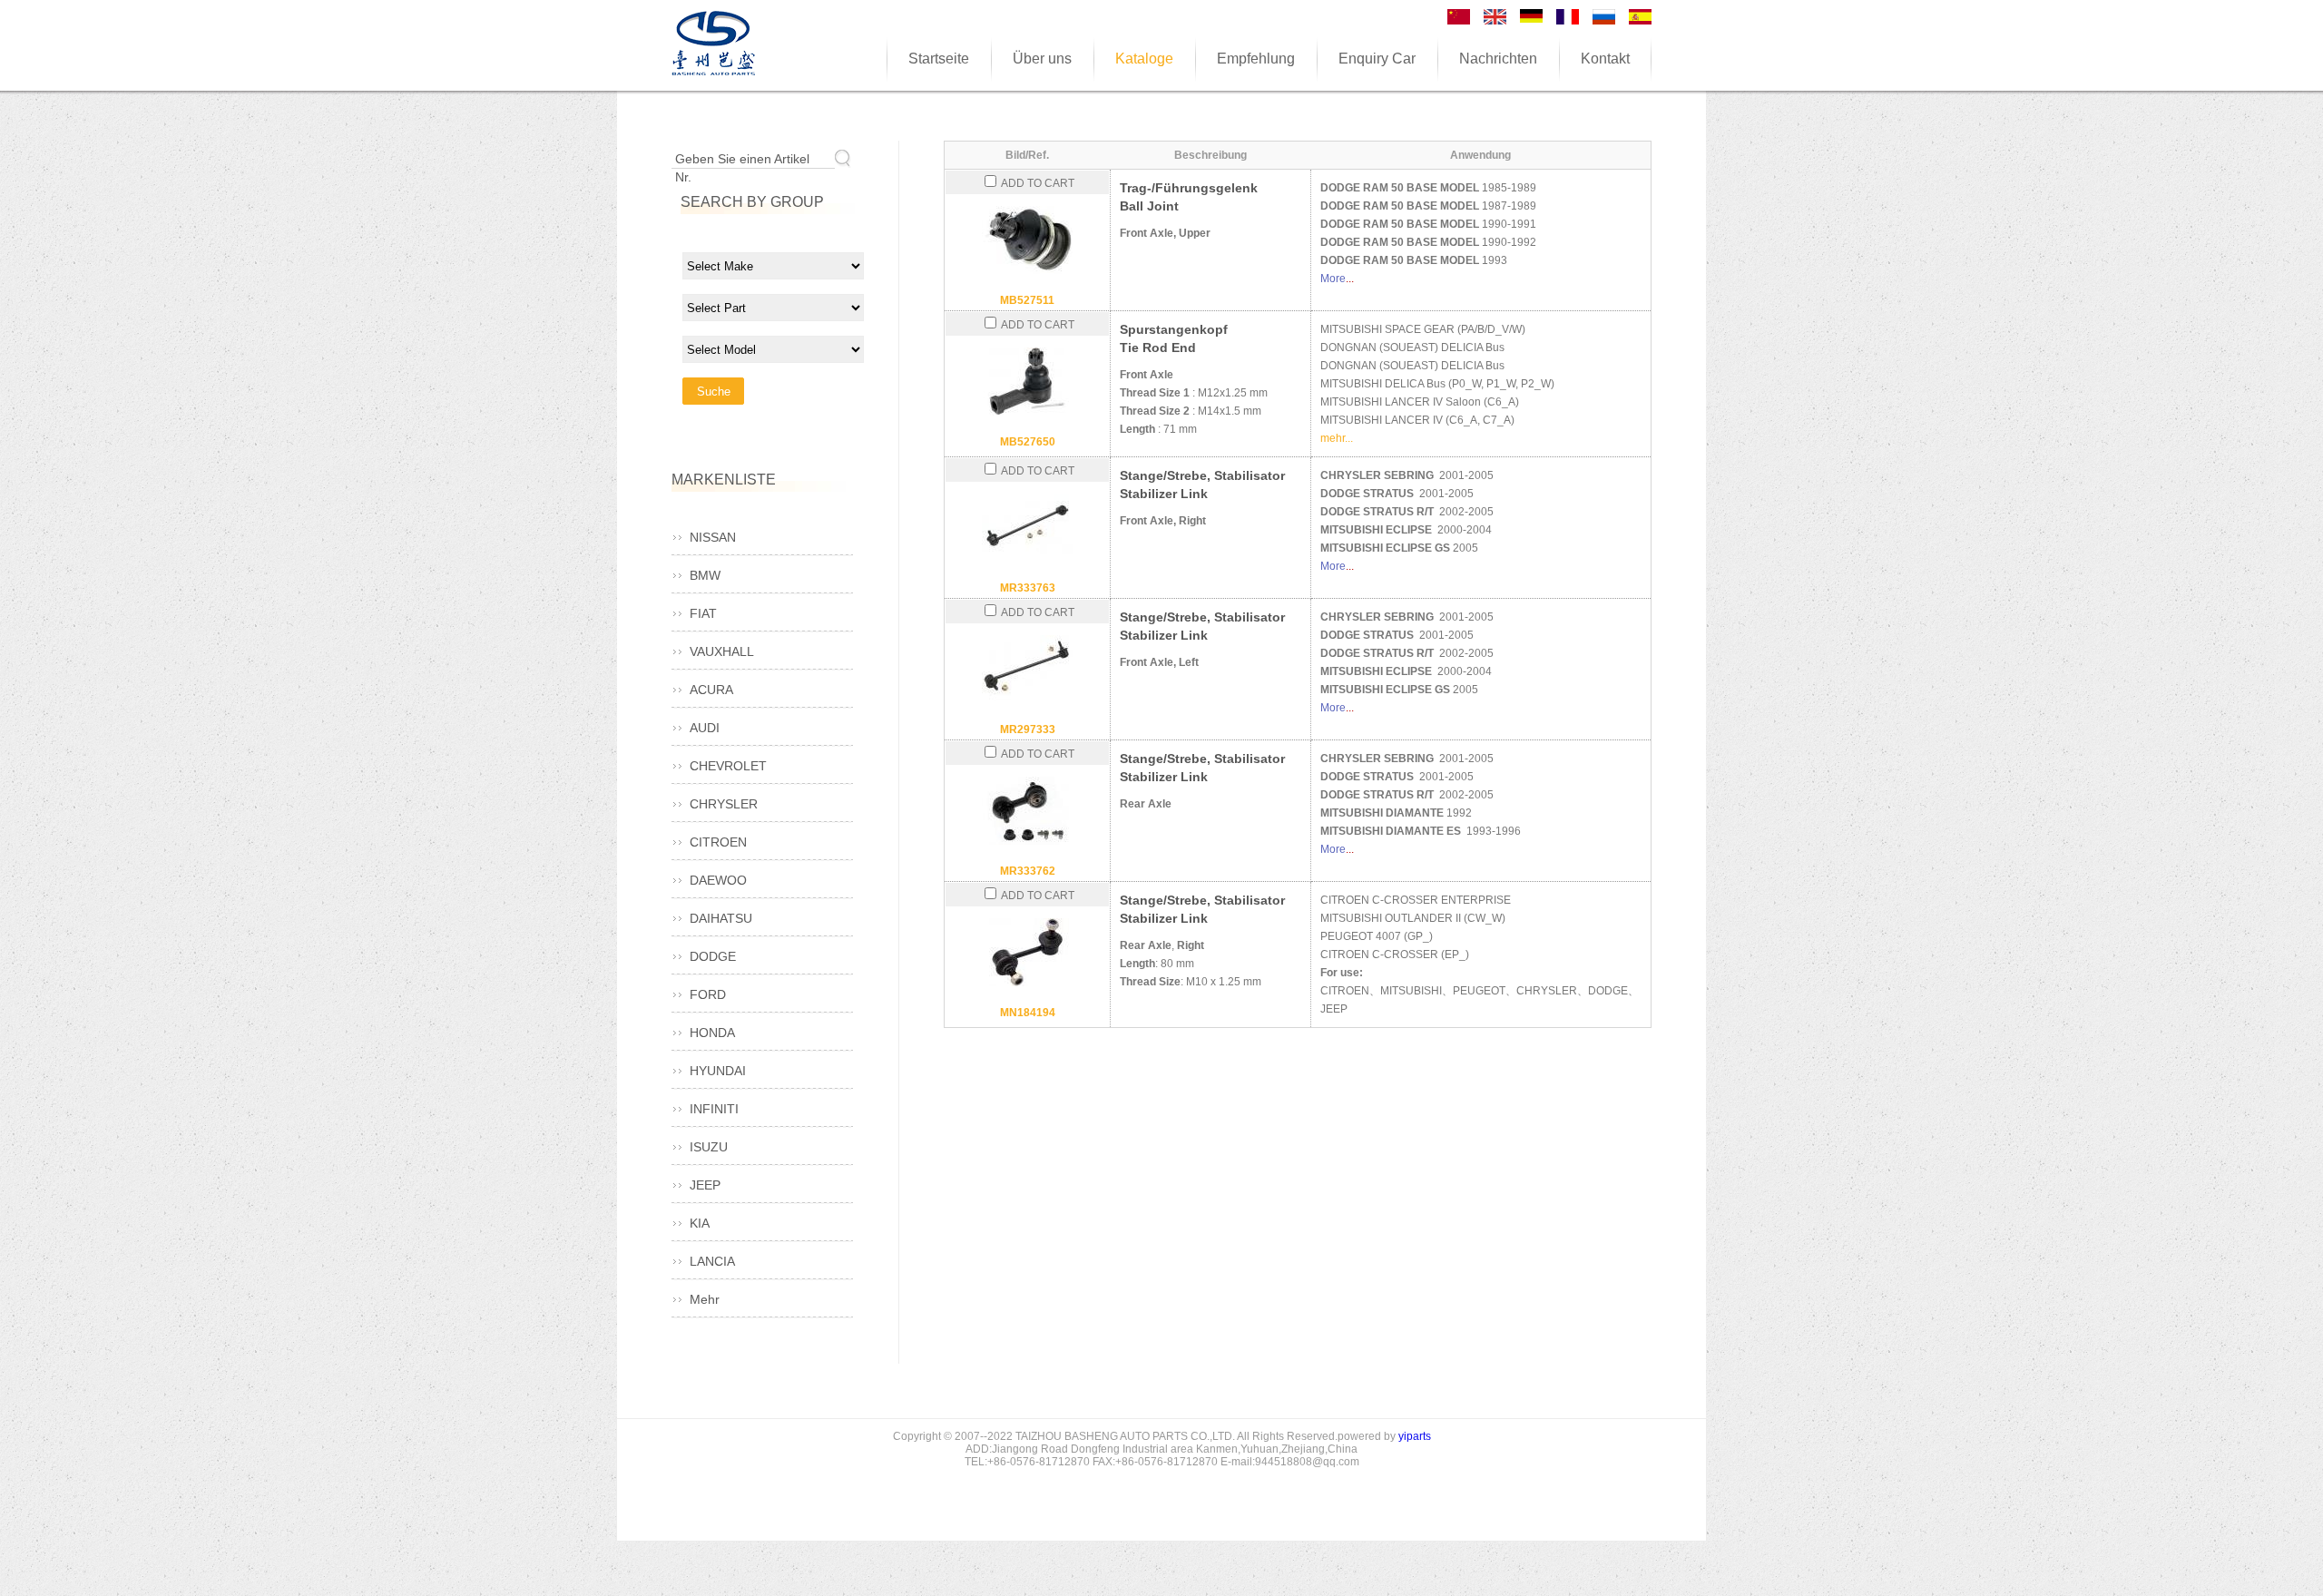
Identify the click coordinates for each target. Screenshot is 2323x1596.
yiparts (1415, 1436)
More (1333, 279)
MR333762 (1028, 871)
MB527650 (1028, 442)
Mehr (705, 1299)
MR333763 (1028, 588)
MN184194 (1028, 1013)
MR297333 (1028, 729)
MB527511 (1027, 300)
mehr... (1337, 438)
